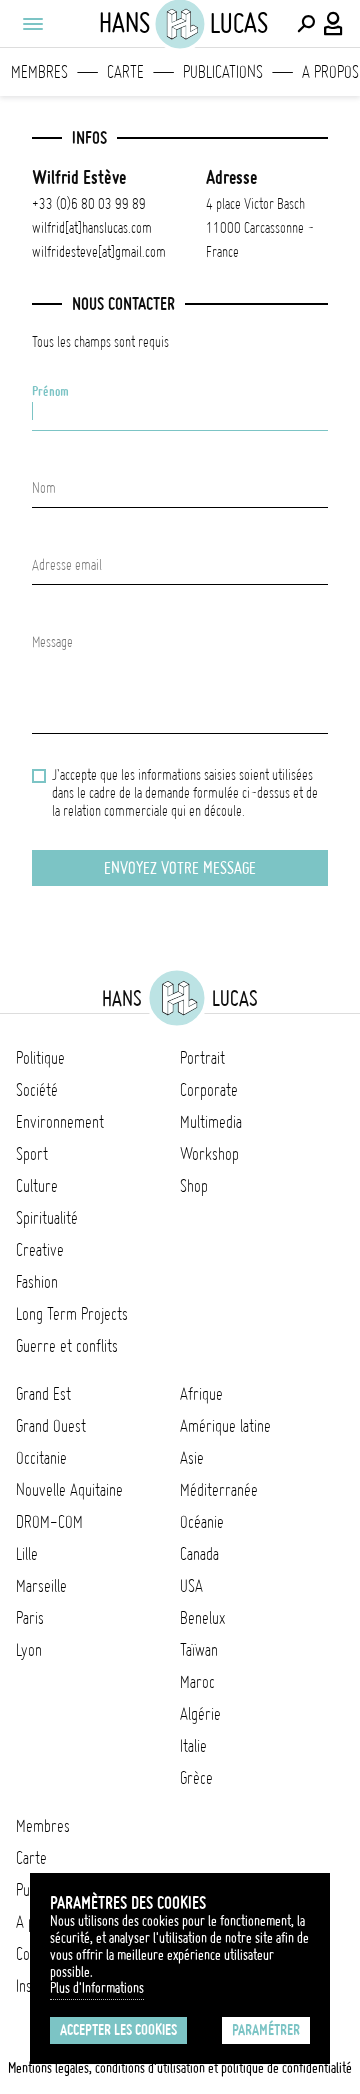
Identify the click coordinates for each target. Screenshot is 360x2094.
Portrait (202, 1058)
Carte (125, 72)
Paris (30, 1618)
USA (191, 1586)
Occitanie (41, 1458)
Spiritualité (47, 1218)
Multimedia (211, 1122)
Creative (40, 1250)
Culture (37, 1186)
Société (37, 1090)
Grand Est (43, 1394)
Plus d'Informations (97, 1988)
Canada (199, 1554)
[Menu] (32, 24)
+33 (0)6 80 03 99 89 (89, 204)
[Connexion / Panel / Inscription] (334, 24)
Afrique (201, 1394)
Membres (39, 72)
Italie (193, 1746)
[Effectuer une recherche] (306, 24)
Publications (223, 72)
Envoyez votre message (180, 868)
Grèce (196, 1778)
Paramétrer (266, 2030)
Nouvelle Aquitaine (69, 1490)
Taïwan (199, 1650)
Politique (40, 1058)
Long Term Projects (72, 1314)
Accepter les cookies (118, 2030)
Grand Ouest (51, 1426)
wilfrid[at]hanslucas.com (92, 228)
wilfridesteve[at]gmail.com (99, 252)
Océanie (202, 1522)
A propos (330, 72)
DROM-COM (49, 1522)
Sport (32, 1154)
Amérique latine (225, 1426)
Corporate (209, 1090)
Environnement (60, 1122)
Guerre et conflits (67, 1346)
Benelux (202, 1618)
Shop (194, 1186)
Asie (192, 1458)
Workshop (209, 1154)
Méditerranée (219, 1490)
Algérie (200, 1714)
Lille (27, 1554)
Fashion (37, 1282)
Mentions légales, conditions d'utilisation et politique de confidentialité (180, 2068)
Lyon (29, 1650)
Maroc (197, 1682)
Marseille (41, 1586)
